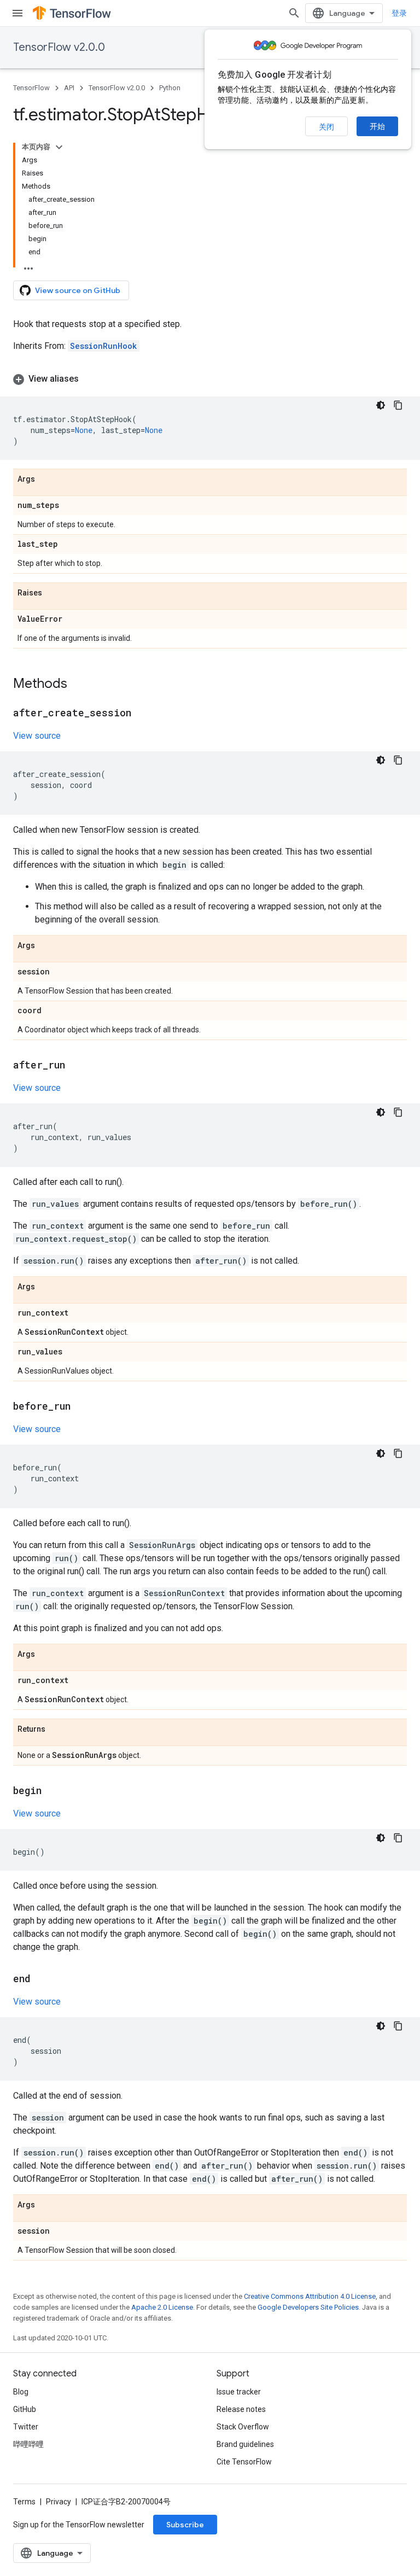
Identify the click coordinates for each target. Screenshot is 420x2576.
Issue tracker (239, 2392)
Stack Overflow (243, 2427)
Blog (21, 2392)
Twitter (26, 2427)
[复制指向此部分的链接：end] (42, 1979)
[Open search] (294, 13)
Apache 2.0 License (162, 2307)
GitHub (25, 2409)
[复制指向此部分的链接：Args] (46, 480)
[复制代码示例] (398, 405)
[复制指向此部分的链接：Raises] (53, 593)
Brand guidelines (245, 2444)
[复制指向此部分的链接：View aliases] (90, 379)
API (69, 88)
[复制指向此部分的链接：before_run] (81, 1407)
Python (170, 88)
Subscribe (185, 2525)
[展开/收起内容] (59, 147)
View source (37, 736)
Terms (24, 2502)
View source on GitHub (78, 290)
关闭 (326, 127)
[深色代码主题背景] (381, 405)
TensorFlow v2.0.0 (59, 47)
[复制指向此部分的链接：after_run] (76, 1066)
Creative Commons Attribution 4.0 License (310, 2296)
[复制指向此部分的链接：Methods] (78, 685)
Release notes (241, 2409)
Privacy (59, 2502)
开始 (377, 126)
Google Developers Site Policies (308, 2307)
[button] (210, 379)
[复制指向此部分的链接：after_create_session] (142, 714)
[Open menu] (17, 13)
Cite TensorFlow (244, 2462)
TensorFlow (31, 88)
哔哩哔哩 (28, 2444)
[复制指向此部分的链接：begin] (52, 1791)
